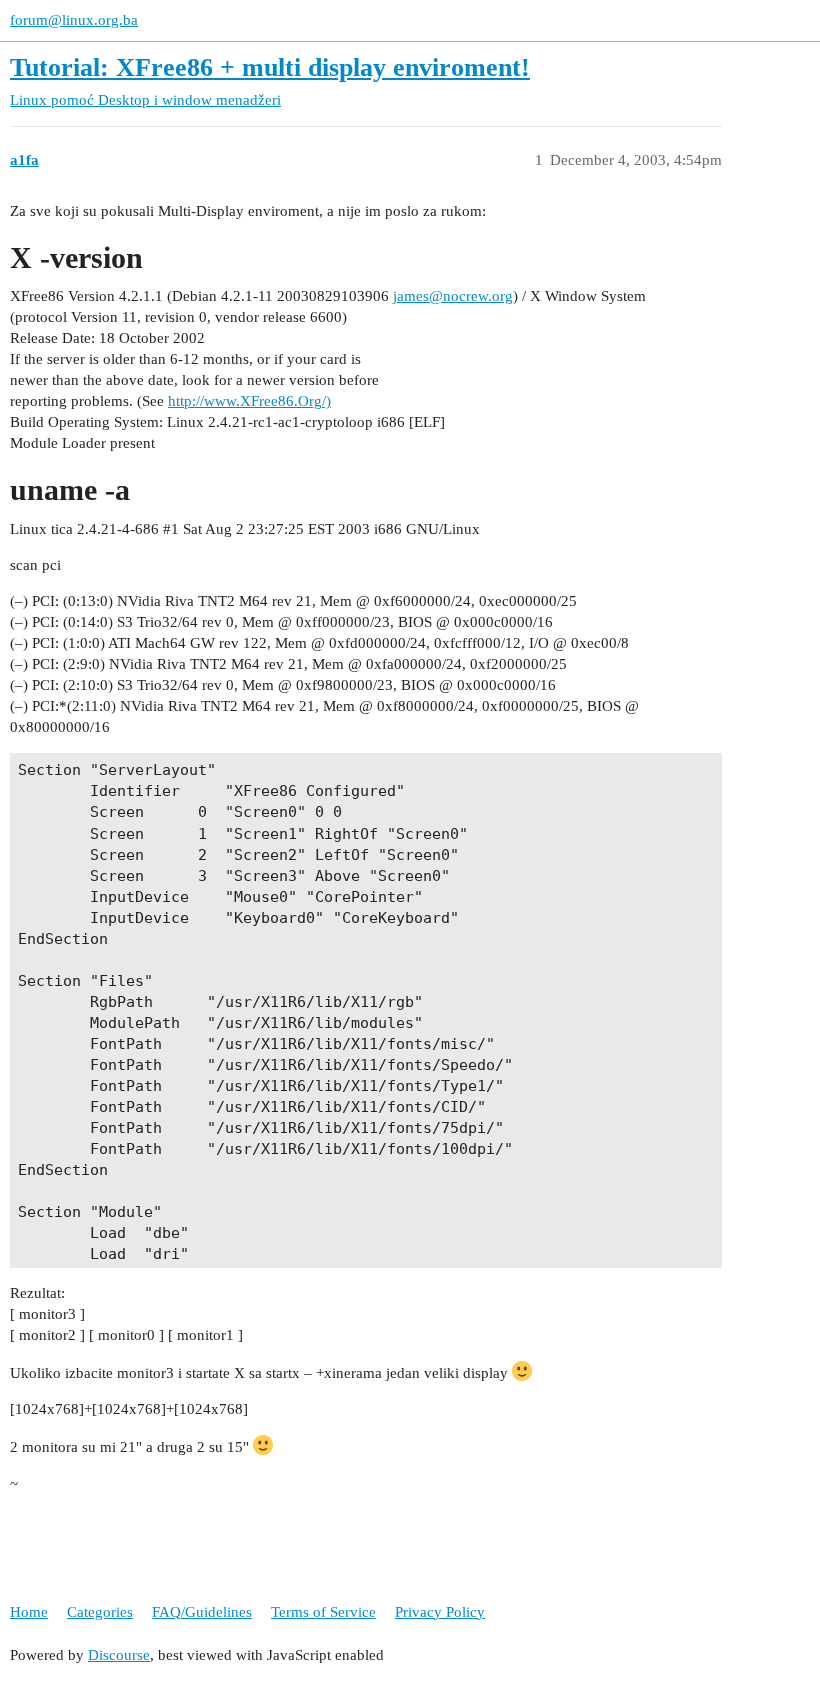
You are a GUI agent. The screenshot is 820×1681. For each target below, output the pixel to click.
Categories (100, 1612)
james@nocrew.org (453, 296)
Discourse (119, 1655)
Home (29, 1612)
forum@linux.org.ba (74, 20)
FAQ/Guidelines (202, 1612)
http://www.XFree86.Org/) (249, 401)
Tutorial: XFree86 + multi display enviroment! (270, 67)
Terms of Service (323, 1612)
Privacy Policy (440, 1612)
